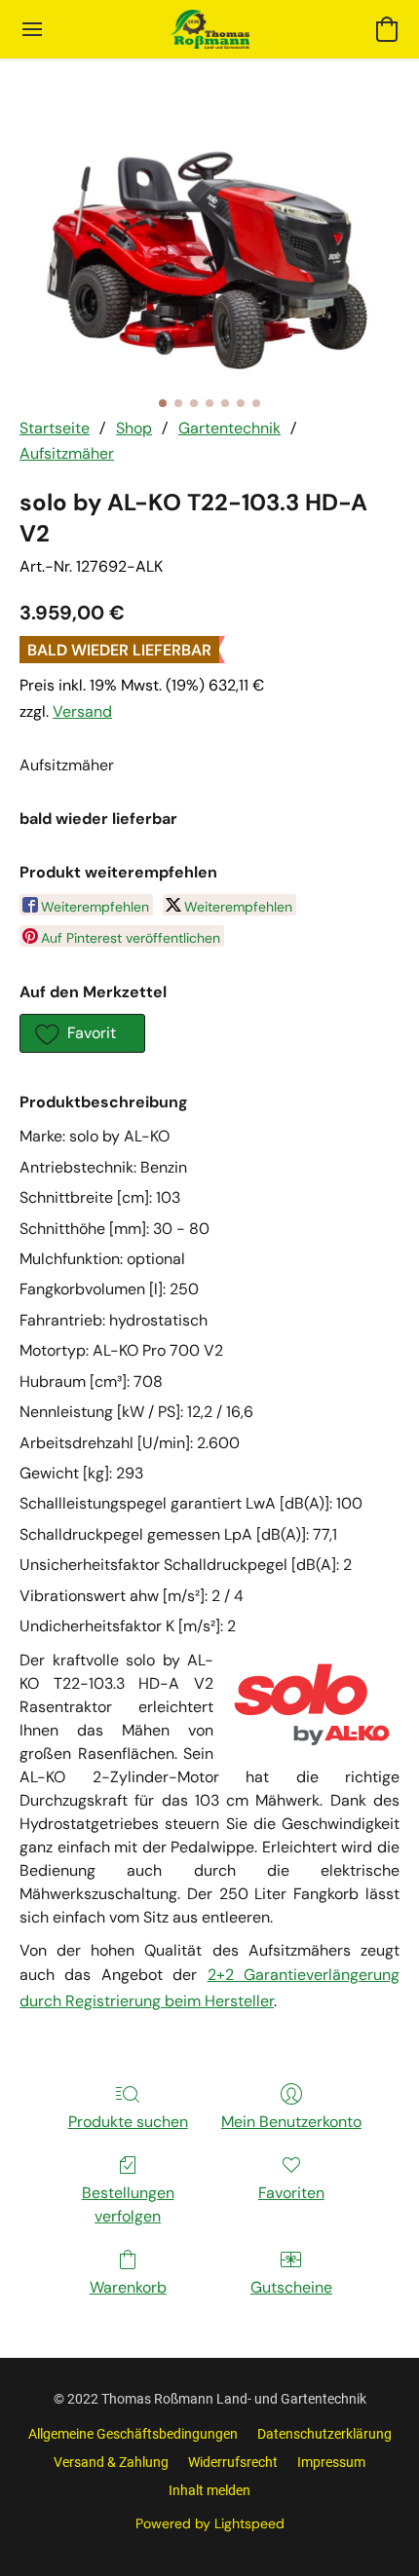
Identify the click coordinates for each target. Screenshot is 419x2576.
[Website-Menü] (32, 29)
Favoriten (291, 2193)
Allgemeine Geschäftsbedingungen (133, 2434)
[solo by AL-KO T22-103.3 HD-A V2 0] (209, 261)
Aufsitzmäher (67, 453)
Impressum (331, 2462)
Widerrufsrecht (233, 2462)
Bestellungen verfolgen (128, 2204)
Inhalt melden (209, 2490)
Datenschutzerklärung (324, 2434)
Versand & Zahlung (111, 2462)
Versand (82, 711)
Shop (134, 428)
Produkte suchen (128, 2122)
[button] (209, 29)
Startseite (55, 428)
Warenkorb (128, 2287)
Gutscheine (291, 2287)
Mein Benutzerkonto (291, 2122)
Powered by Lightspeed (210, 2523)
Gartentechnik (229, 428)
